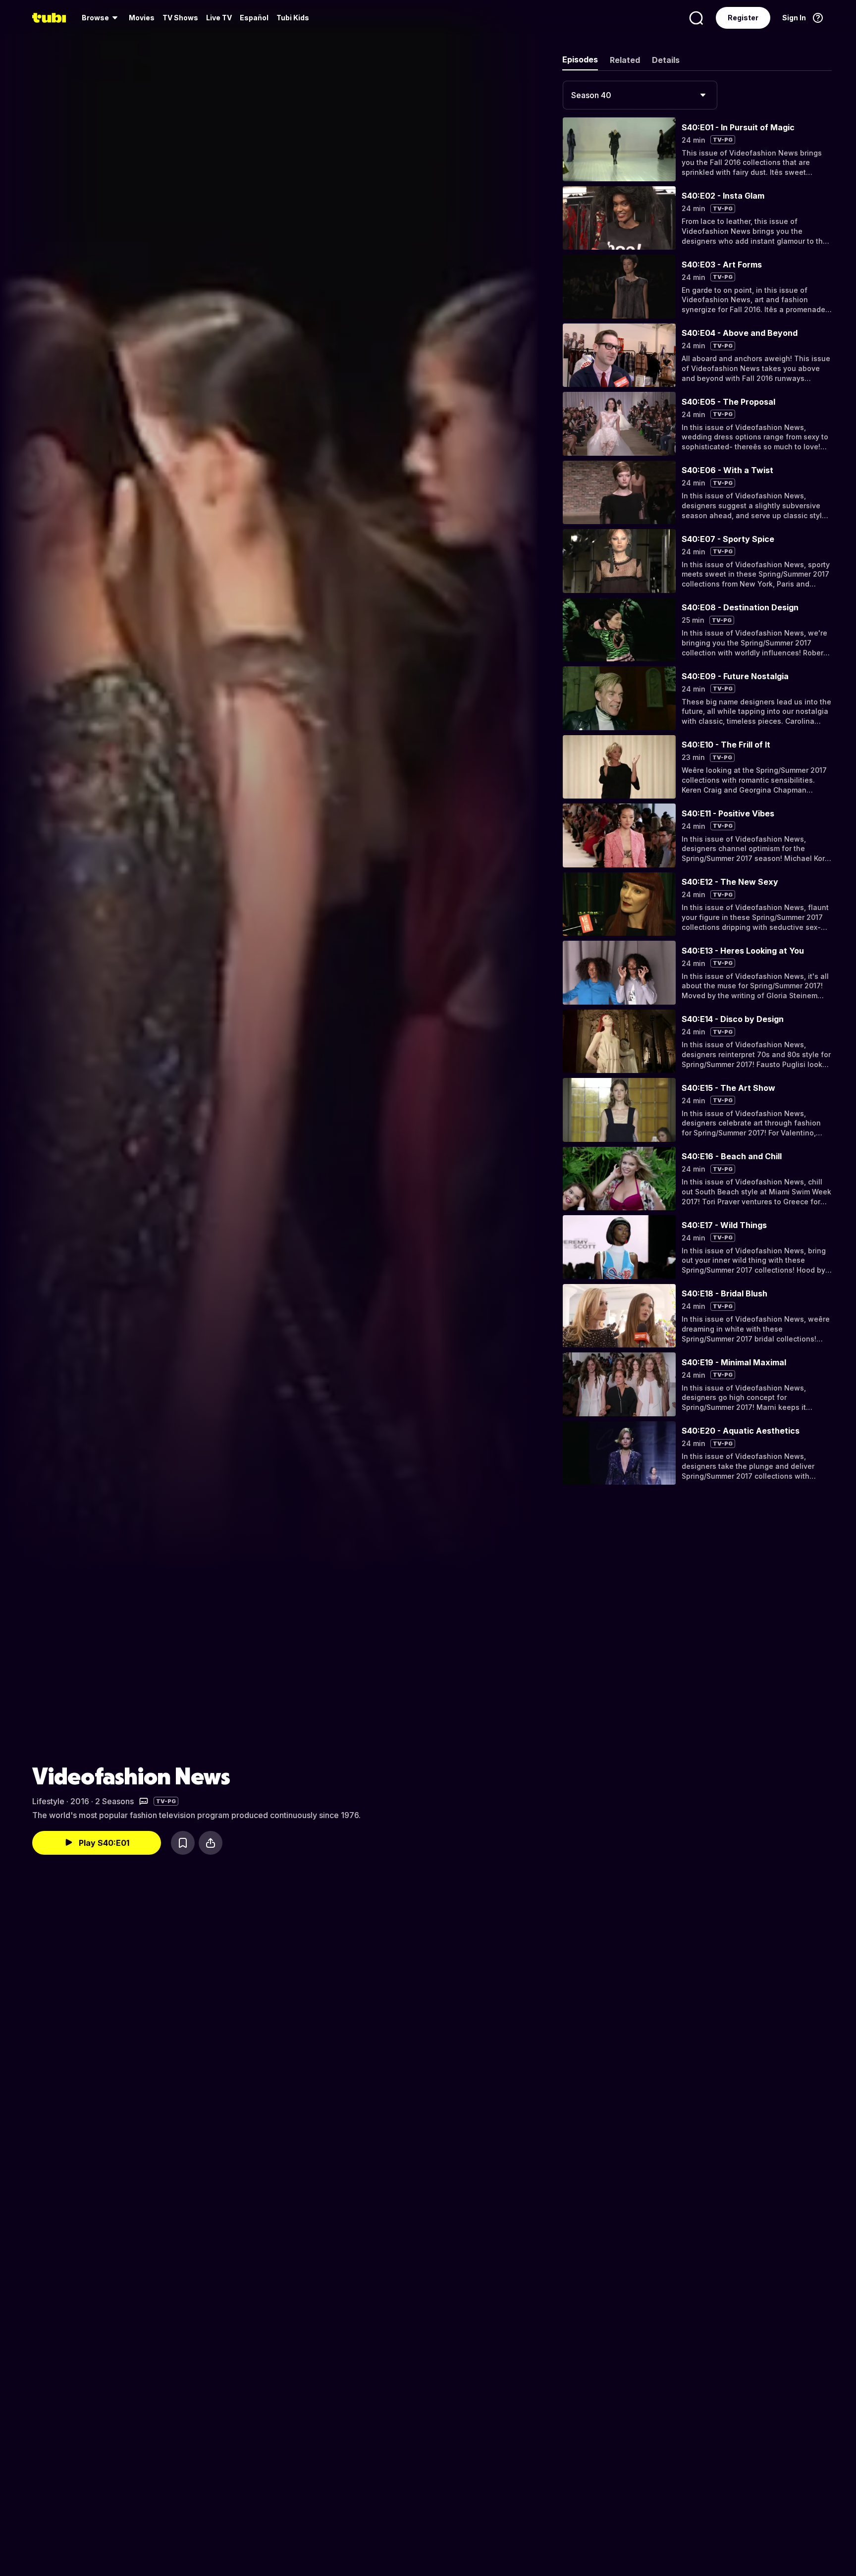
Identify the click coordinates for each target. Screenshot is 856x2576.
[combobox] (640, 95)
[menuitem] (101, 18)
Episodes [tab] (580, 59)
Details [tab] (666, 60)
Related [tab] (625, 60)
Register (743, 18)
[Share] (211, 1843)
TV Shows (180, 18)
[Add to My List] (183, 1843)
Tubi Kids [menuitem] (293, 18)
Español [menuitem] (254, 18)
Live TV (219, 18)
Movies (142, 18)
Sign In (794, 18)
